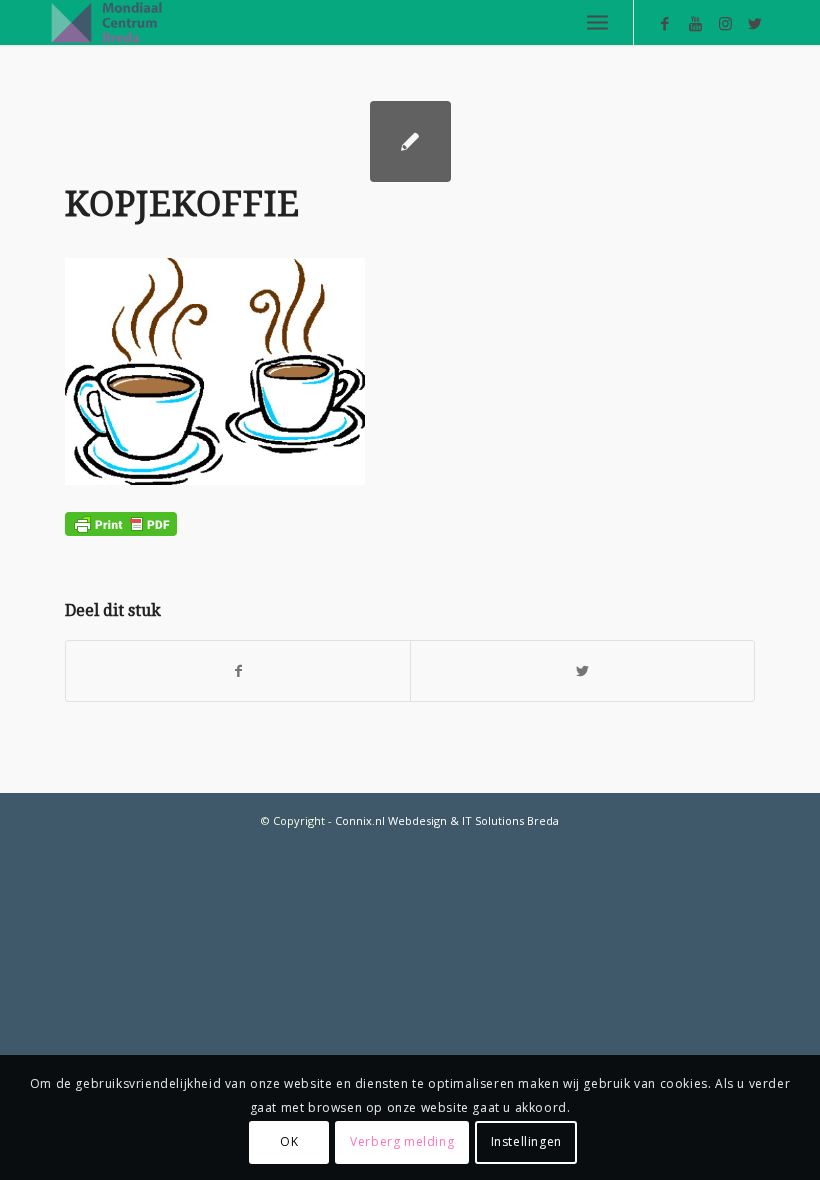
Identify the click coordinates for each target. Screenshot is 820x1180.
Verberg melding (402, 1141)
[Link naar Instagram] (725, 23)
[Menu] (597, 22)
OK (289, 1141)
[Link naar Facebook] (665, 23)
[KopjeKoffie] (410, 141)
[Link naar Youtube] (695, 23)
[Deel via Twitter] (582, 671)
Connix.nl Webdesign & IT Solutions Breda (447, 820)
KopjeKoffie (182, 204)
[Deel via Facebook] (238, 671)
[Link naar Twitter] (755, 23)
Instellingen (526, 1141)
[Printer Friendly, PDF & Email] (121, 522)
